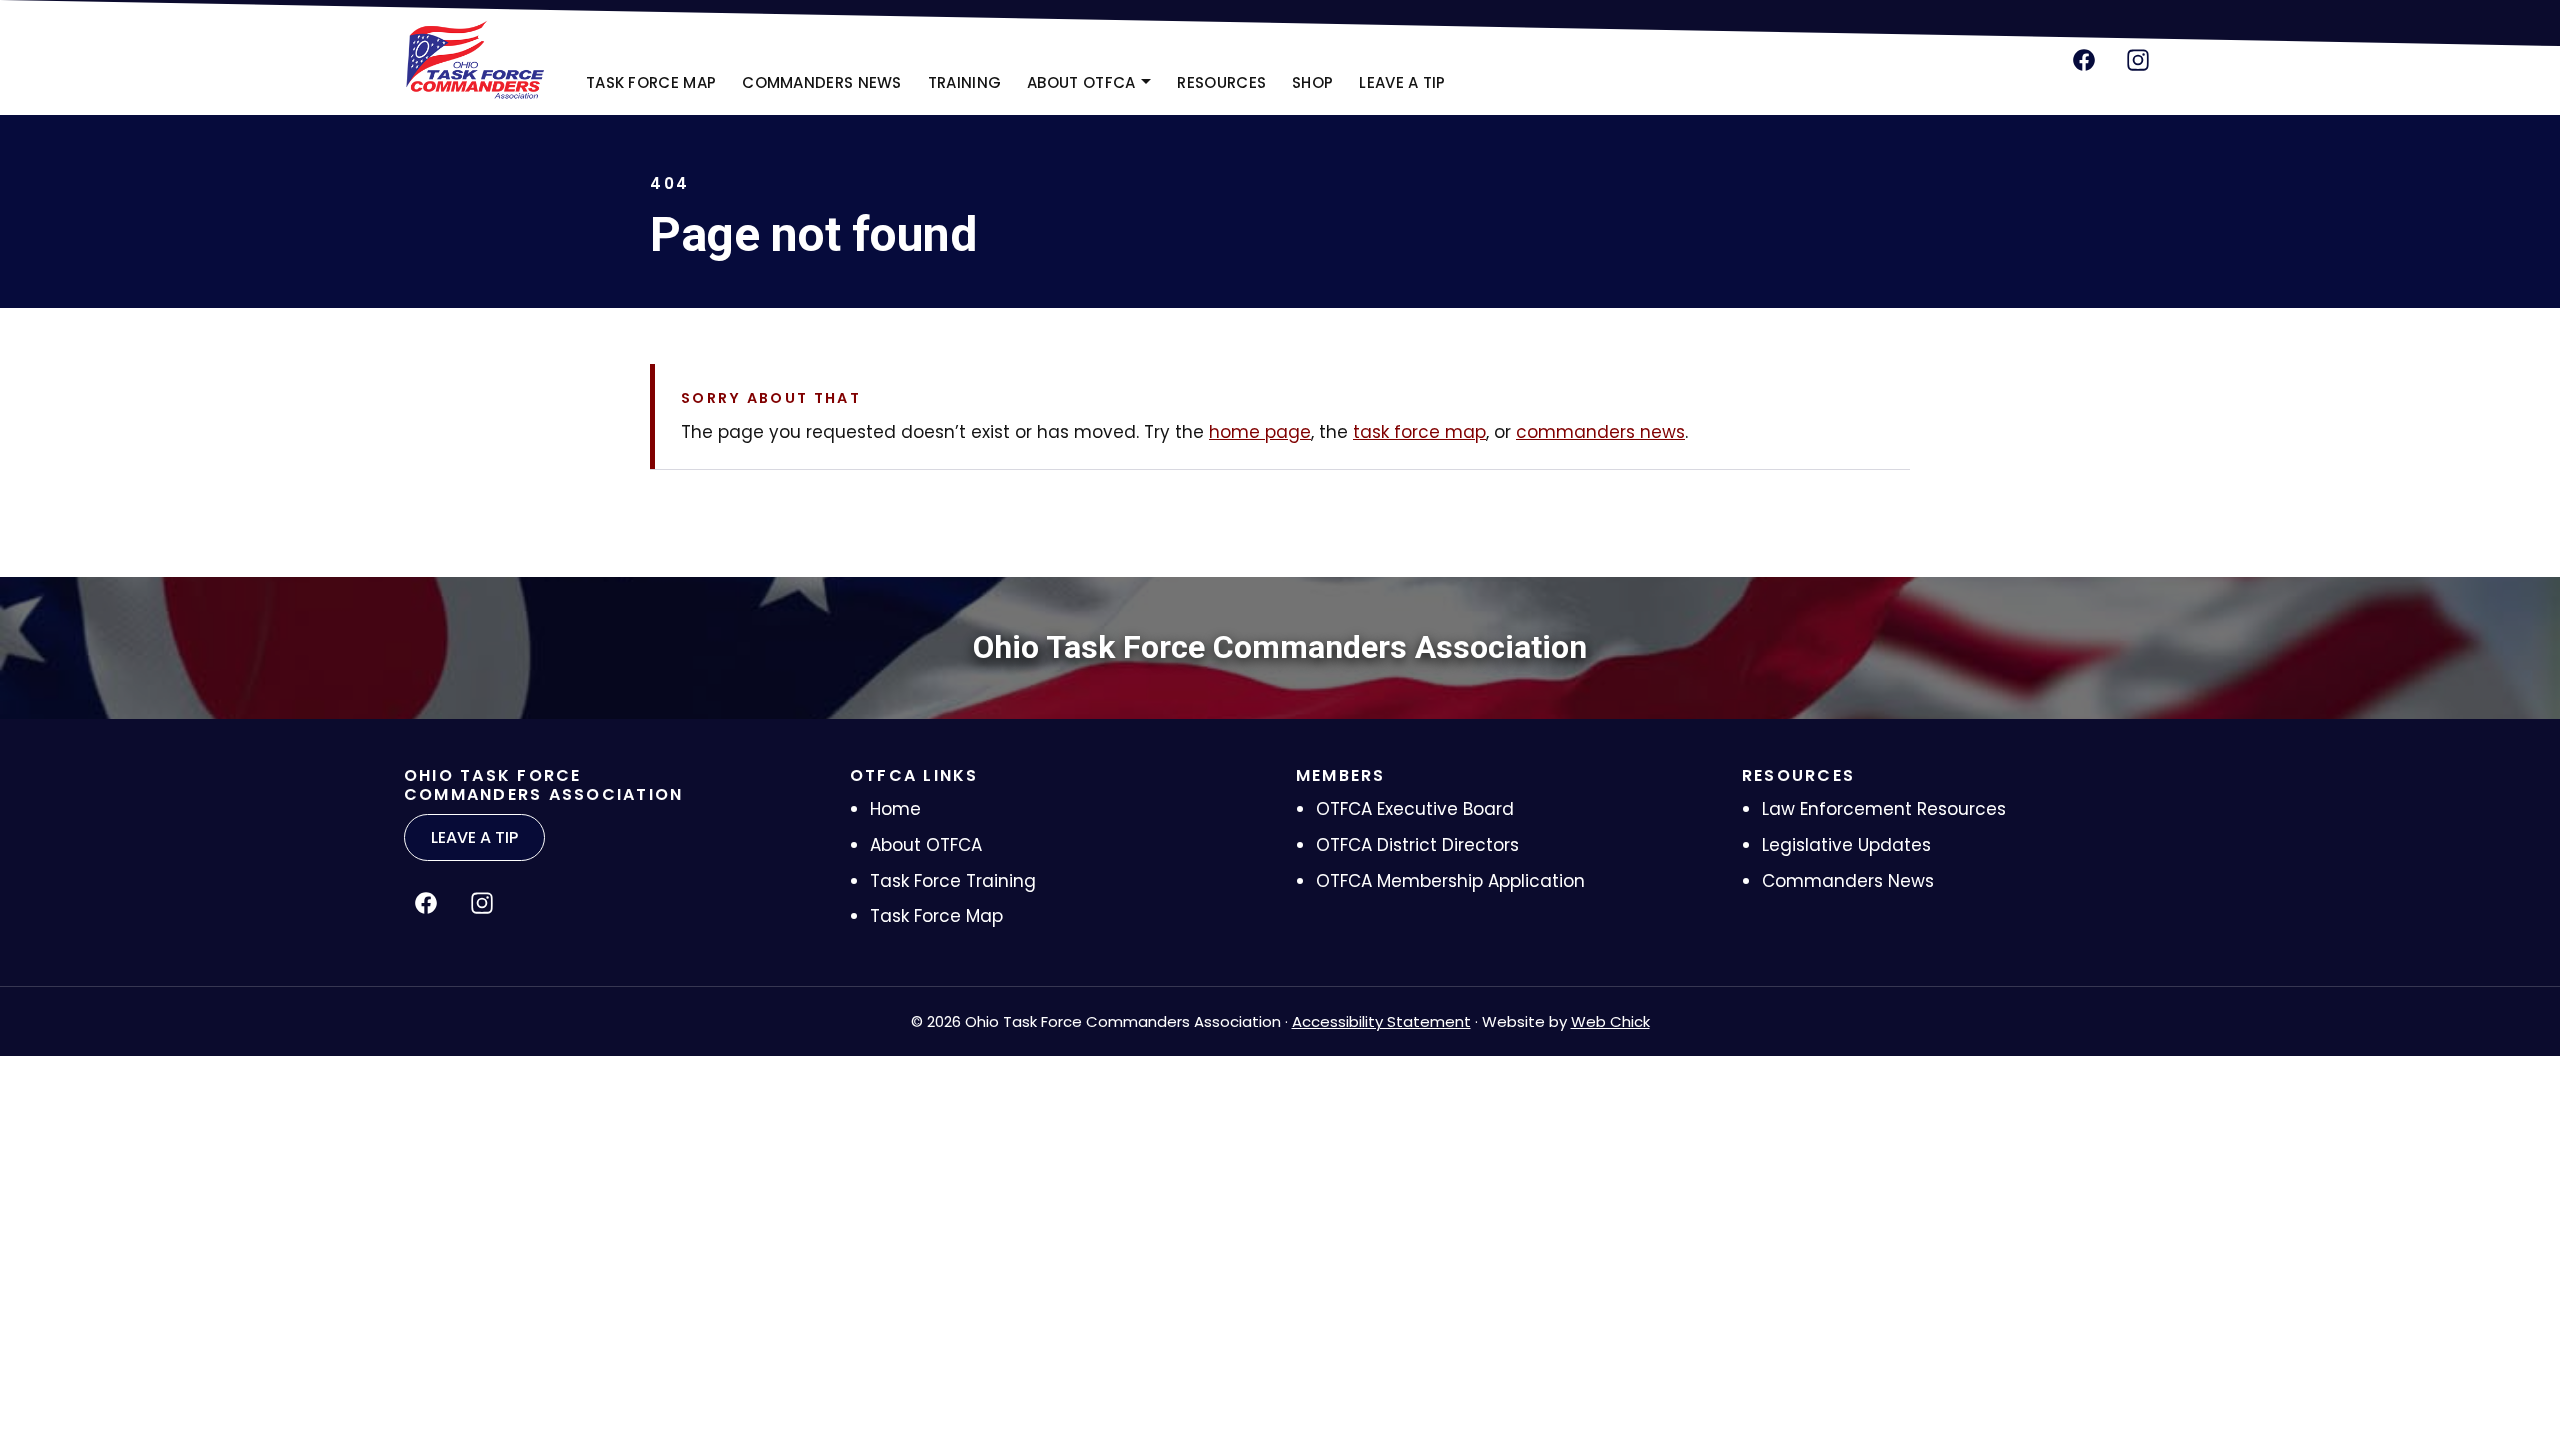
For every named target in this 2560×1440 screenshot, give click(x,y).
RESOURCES (1221, 82)
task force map (1419, 432)
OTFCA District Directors (1417, 845)
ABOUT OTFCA (1081, 82)
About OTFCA (926, 845)
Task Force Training (953, 881)
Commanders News (1848, 881)
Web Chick (1610, 1021)
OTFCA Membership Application (1450, 881)
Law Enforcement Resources (1884, 809)
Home (895, 809)
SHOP (1318, 88)
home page (1260, 432)
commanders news (1600, 432)
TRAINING (964, 82)
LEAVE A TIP (1402, 82)
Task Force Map (936, 916)
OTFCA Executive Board (1415, 809)
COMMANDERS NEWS (822, 82)
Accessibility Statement (1381, 1021)
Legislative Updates (1846, 845)
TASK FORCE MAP (651, 82)
